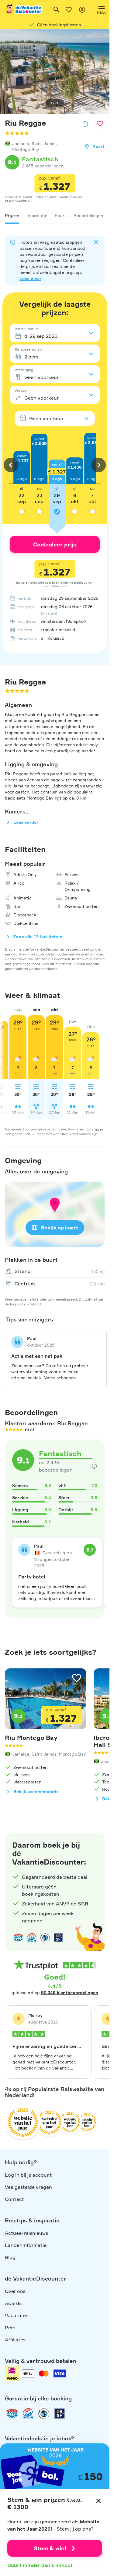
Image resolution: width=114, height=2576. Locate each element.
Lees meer (30, 278)
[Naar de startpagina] (24, 10)
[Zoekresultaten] (57, 10)
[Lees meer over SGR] (32, 1938)
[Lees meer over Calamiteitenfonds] (44, 2413)
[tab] (12, 216)
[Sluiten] (98, 2501)
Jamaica (21, 143)
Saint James (44, 143)
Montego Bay (26, 149)
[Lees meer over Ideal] (45, 1938)
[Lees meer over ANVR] (18, 1938)
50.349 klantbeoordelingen (70, 1992)
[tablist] (55, 216)
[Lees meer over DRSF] (58, 1938)
